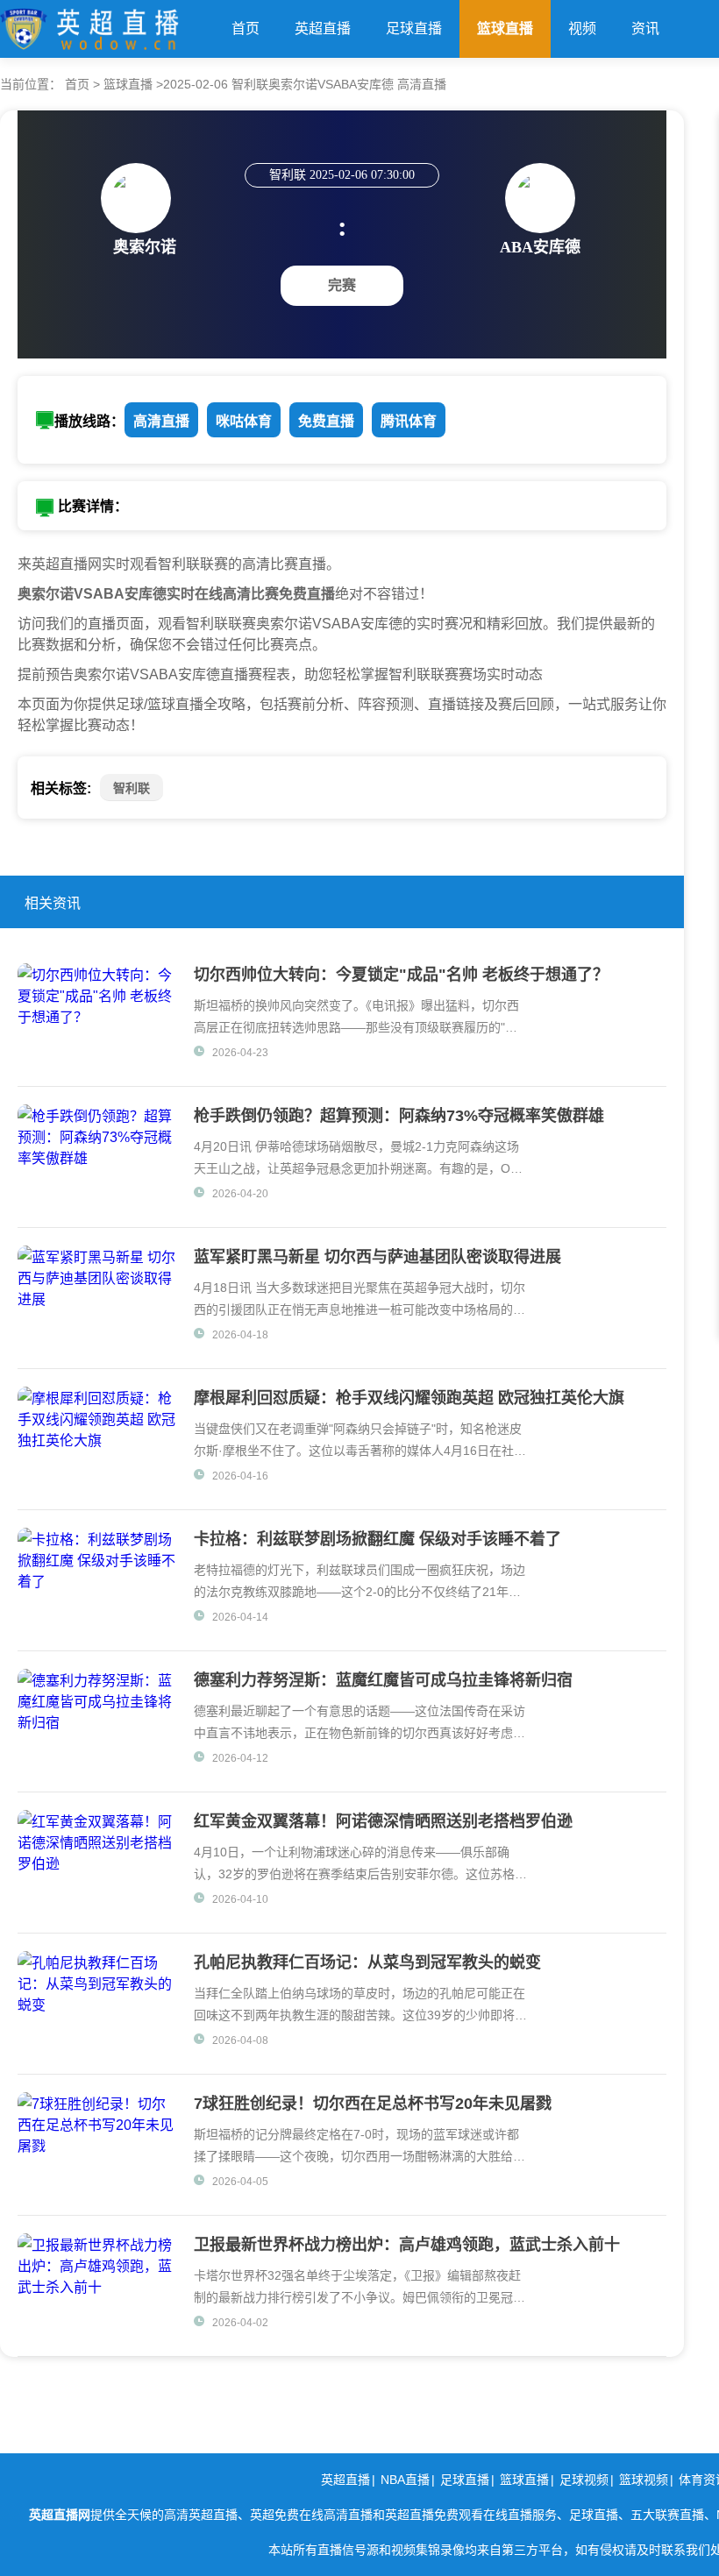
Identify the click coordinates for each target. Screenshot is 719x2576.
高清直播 (161, 421)
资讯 (645, 28)
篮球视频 (644, 2480)
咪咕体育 (244, 421)
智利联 (132, 788)
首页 (246, 28)
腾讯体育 (409, 421)
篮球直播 (505, 28)
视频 (582, 28)
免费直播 (326, 421)
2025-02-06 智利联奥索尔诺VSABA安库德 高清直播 (305, 84)
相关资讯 (53, 903)
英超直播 (323, 28)
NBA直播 (405, 2480)
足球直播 (414, 28)
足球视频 (584, 2480)
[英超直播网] (89, 25)
